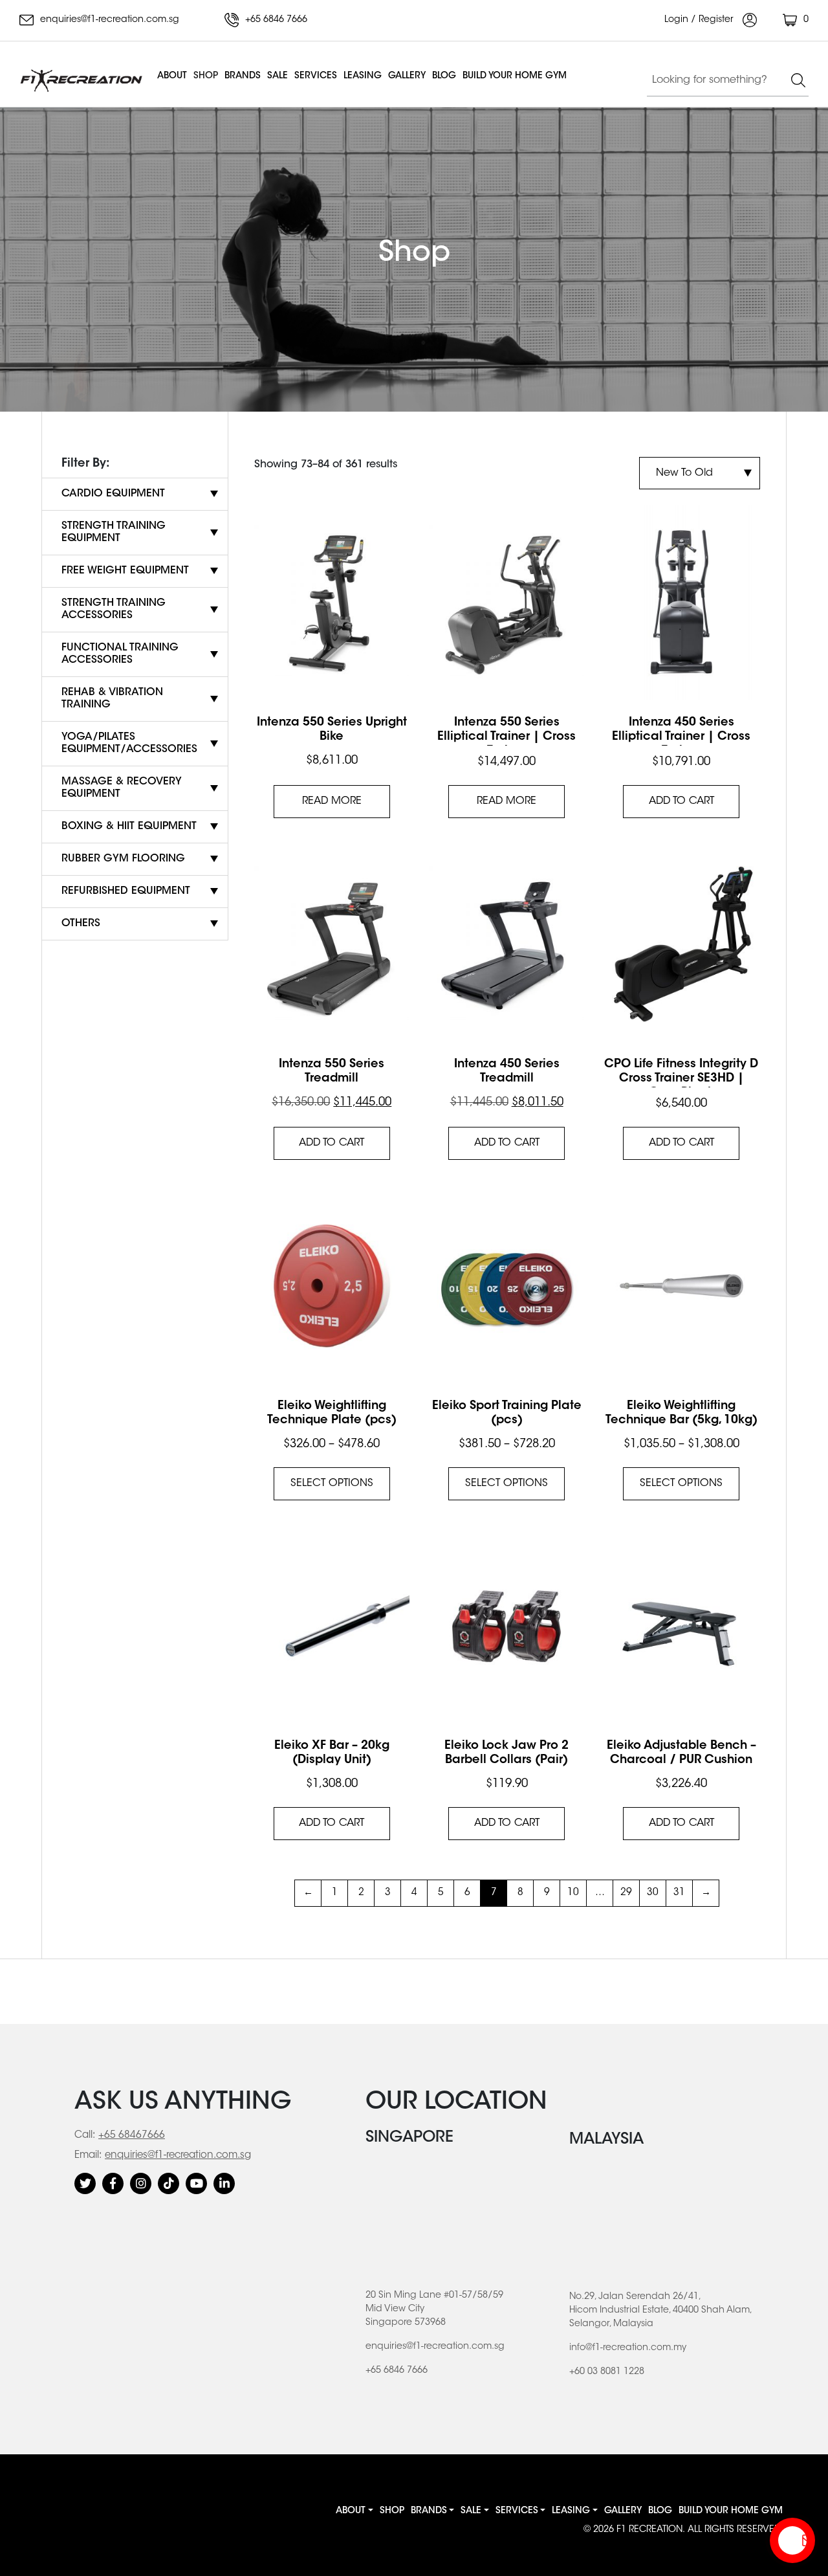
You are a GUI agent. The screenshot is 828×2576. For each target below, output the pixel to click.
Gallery (407, 76)
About (172, 76)
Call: (85, 2136)
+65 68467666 (132, 2136)
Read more (332, 801)
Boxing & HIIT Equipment (129, 827)
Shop (206, 76)
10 (573, 1893)
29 (626, 1893)
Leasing (363, 76)
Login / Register (700, 20)
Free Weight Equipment (125, 571)
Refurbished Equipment (126, 891)
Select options (332, 1483)
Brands (243, 76)
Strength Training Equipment (114, 532)
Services (316, 76)
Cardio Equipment (113, 494)
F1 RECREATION (649, 2530)
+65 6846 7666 (275, 20)
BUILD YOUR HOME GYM (515, 76)
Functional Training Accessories (120, 654)
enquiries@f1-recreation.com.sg (108, 20)
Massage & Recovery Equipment (122, 788)
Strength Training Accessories (114, 609)
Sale (278, 76)
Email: (88, 2156)
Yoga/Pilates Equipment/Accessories (129, 743)
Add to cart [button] (681, 801)
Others (81, 924)
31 (679, 1893)
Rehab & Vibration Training (112, 699)
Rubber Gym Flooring (123, 859)
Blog (444, 76)
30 (653, 1893)
